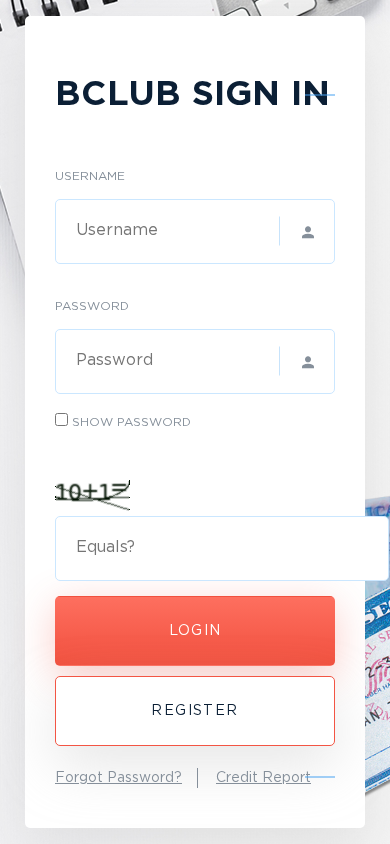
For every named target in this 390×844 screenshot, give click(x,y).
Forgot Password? (118, 778)
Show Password (131, 422)
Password (92, 306)
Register (194, 711)
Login (195, 631)
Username (90, 176)
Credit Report (263, 778)
